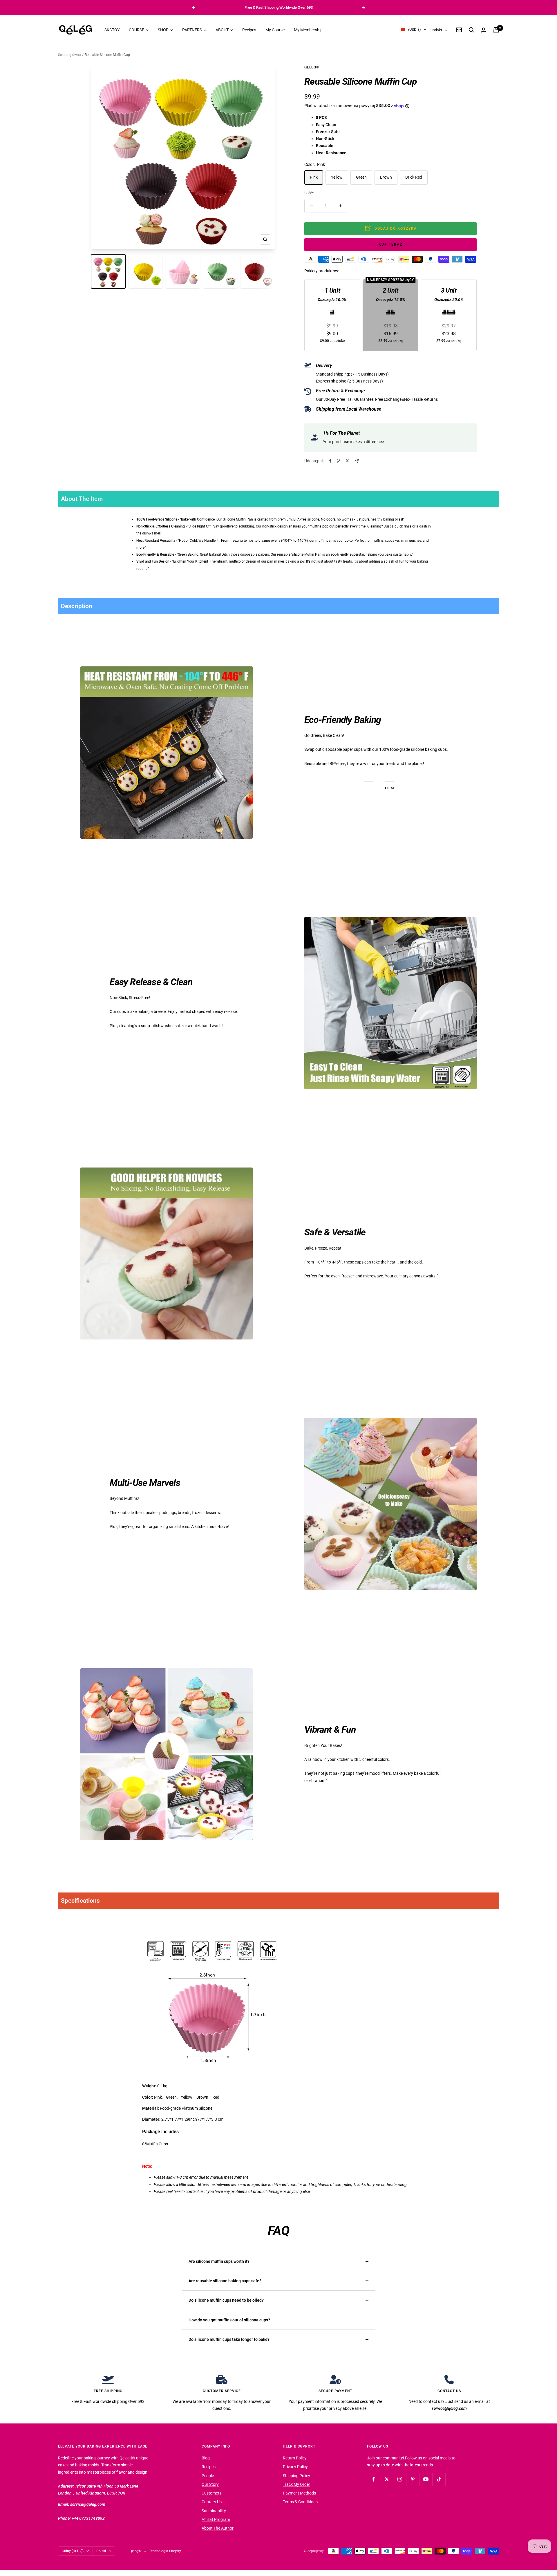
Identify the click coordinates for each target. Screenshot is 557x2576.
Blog (206, 2458)
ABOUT (223, 30)
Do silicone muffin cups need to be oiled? (226, 2300)
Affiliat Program (216, 2519)
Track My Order (296, 2484)
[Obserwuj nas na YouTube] (426, 2479)
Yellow (337, 177)
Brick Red (414, 177)
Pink (314, 177)
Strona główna (69, 55)
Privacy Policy (295, 2467)
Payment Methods (299, 2493)
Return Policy (295, 2458)
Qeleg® (312, 67)
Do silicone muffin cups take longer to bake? (229, 2339)
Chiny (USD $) (73, 2551)
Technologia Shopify (165, 2551)
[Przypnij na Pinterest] (338, 461)
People (208, 2476)
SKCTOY (112, 30)
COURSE (137, 30)
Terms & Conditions (300, 2502)
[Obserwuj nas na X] (387, 2479)
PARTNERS (192, 30)
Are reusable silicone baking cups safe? (225, 2281)
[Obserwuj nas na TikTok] (439, 2479)
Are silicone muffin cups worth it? (219, 2261)
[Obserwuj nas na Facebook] (374, 2479)
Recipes (249, 30)
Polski (437, 30)
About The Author (218, 2528)
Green (361, 177)
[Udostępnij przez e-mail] (357, 461)
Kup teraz (390, 244)
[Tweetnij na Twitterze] (347, 461)
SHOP (164, 30)
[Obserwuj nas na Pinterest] (413, 2479)
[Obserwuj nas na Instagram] (400, 2479)
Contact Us (212, 2502)
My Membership (308, 30)
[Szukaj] (471, 30)
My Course (275, 30)
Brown (386, 177)
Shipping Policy (296, 2476)
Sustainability (214, 2511)
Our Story (210, 2484)
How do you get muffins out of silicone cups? (229, 2320)
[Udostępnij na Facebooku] (330, 461)
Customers (211, 2493)
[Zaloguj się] (484, 30)
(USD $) (415, 30)
